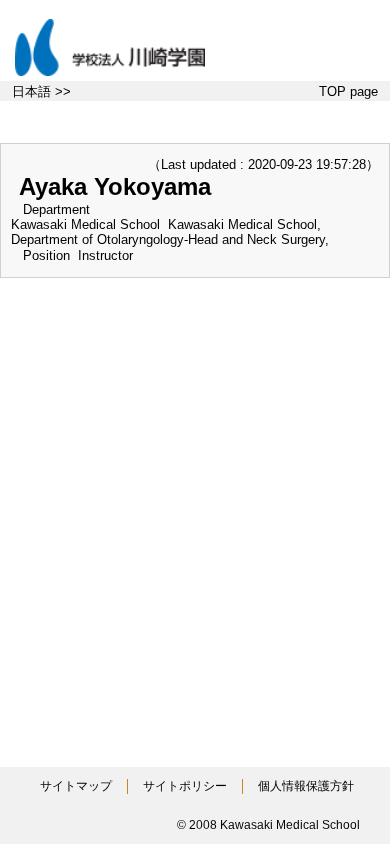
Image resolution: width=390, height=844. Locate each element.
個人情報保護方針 (306, 786)
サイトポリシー (185, 786)
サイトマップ (76, 786)
